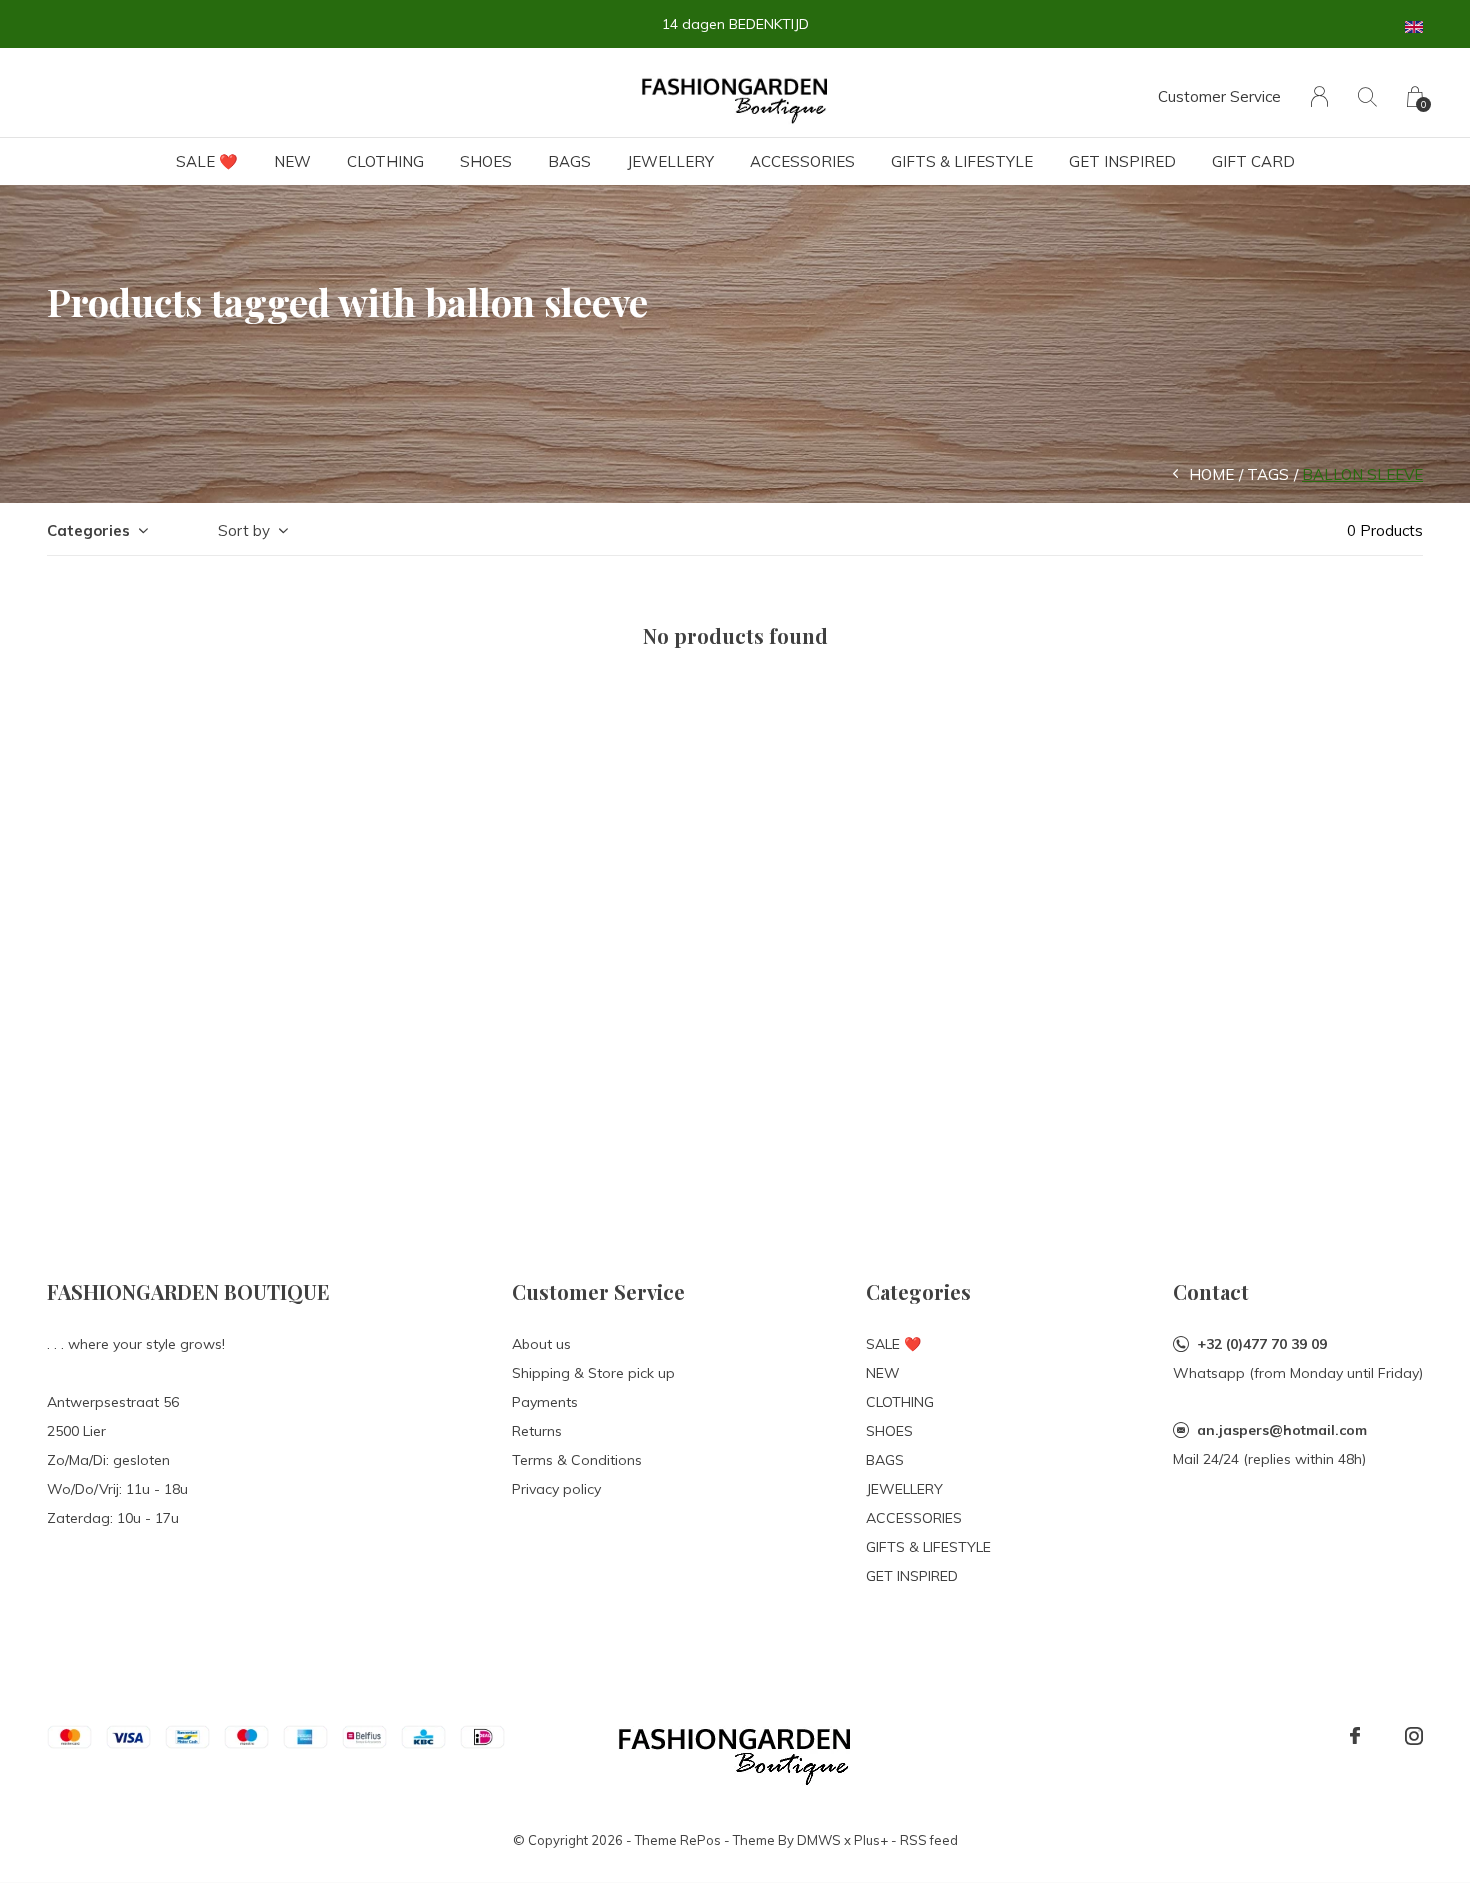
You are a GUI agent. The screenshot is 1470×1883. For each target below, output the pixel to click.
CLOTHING (385, 161)
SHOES (486, 161)
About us (541, 1344)
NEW (292, 161)
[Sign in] (1319, 96)
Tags (1268, 474)
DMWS (819, 1840)
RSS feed (929, 1840)
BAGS (569, 161)
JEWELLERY (670, 161)
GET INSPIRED (1122, 161)
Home (1211, 474)
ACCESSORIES (802, 161)
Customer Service (1219, 96)
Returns (537, 1431)
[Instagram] (1414, 1736)
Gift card (1253, 161)
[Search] (1367, 96)
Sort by (244, 530)
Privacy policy (556, 1489)
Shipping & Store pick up (593, 1373)
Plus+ (871, 1840)
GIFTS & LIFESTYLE (962, 161)
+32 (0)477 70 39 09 (1262, 1344)
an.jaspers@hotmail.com (1282, 1430)
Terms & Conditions (577, 1460)
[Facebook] (1355, 1736)
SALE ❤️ (207, 161)
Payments (545, 1402)
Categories (88, 530)
